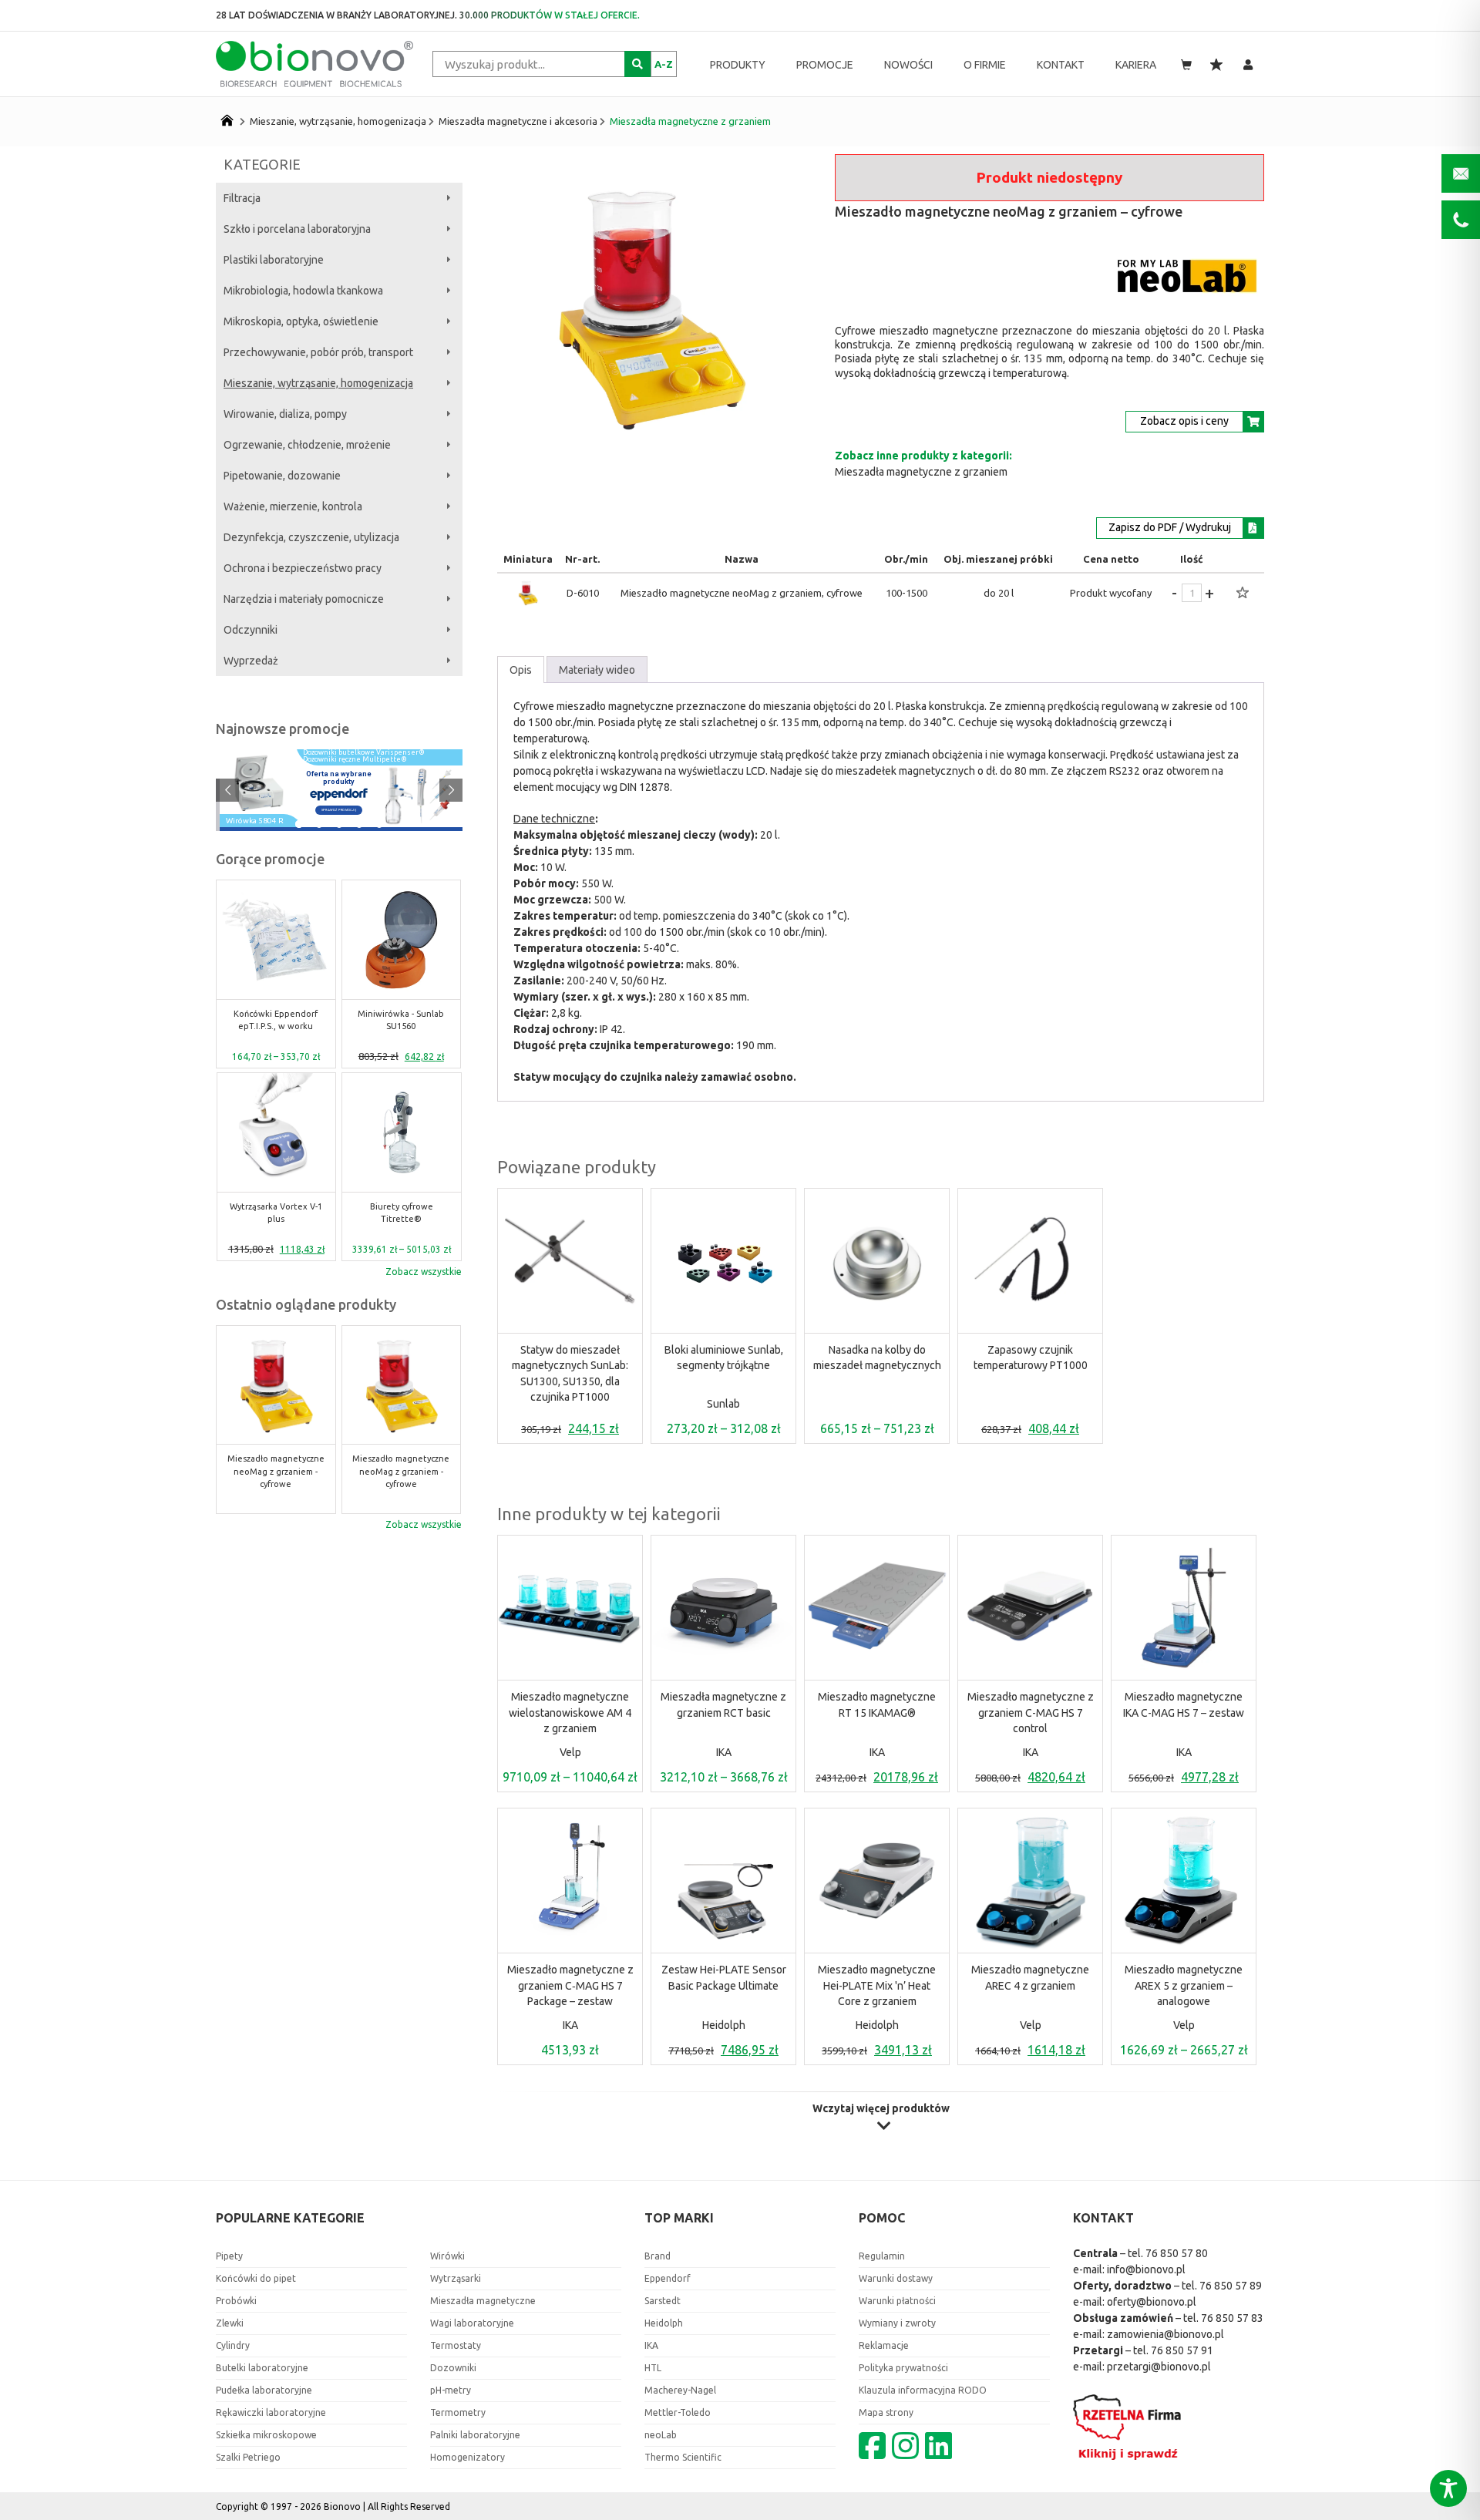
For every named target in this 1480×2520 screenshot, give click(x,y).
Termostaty (456, 2345)
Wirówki (447, 2256)
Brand (658, 2256)
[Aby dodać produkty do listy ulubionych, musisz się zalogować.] (1243, 594)
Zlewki (230, 2323)
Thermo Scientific (683, 2457)
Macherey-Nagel (680, 2390)
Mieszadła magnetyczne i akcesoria (518, 121)
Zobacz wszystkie (424, 1272)
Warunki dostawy (896, 2278)
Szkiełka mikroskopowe (266, 2435)
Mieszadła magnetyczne (483, 2301)
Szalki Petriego (248, 2457)
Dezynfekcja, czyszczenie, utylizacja (311, 537)
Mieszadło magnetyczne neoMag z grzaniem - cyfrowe (276, 1472)
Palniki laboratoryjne (475, 2435)
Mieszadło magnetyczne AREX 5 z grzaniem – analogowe (1184, 1985)
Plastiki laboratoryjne (274, 260)
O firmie (985, 65)
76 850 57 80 (1177, 2253)
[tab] (521, 670)
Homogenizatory (468, 2457)
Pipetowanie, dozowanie (282, 476)
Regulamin (882, 2256)
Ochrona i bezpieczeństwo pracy (303, 568)
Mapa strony (886, 2412)
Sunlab (723, 1404)
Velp (570, 1752)
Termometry (458, 2412)
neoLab (661, 2435)
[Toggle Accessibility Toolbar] (1448, 2488)
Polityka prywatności (903, 2368)
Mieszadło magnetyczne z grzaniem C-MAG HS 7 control (1031, 1713)
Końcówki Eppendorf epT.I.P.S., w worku (276, 1020)
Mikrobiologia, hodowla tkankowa (303, 291)
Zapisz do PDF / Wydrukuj (1170, 527)
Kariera (1136, 65)
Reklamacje (884, 2345)
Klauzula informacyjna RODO (923, 2390)
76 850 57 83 (1232, 2318)
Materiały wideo (597, 670)
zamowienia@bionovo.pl (1165, 2334)
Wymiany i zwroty (897, 2323)
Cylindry (233, 2345)
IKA (724, 1752)
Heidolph (724, 2025)
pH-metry (451, 2390)
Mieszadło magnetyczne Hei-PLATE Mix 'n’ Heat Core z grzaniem (877, 1985)
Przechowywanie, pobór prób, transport (318, 352)
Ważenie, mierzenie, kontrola (293, 506)
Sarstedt (663, 2301)
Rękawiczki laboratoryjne (271, 2412)
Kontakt (1061, 65)
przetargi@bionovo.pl (1159, 2367)
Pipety (229, 2256)
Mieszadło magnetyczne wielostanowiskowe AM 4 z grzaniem (570, 1713)
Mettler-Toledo (678, 2412)
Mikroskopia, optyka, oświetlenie (301, 321)
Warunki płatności (897, 2301)
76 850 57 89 (1231, 2286)
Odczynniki (251, 630)
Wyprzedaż (251, 661)
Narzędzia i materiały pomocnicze (304, 599)
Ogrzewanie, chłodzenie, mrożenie (307, 445)
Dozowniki (453, 2368)
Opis (521, 670)
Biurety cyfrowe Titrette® (402, 1213)
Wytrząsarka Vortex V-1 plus (276, 1213)
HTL (653, 2368)
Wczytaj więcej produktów (881, 2109)
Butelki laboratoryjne (262, 2368)
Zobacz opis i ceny (1184, 421)
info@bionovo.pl (1146, 2269)
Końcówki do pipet (256, 2278)
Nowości (908, 65)
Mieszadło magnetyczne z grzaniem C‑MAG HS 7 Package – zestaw (570, 1985)
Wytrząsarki (456, 2278)
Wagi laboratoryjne (472, 2323)
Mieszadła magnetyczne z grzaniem (690, 121)
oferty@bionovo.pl (1152, 2302)
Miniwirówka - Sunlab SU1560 (401, 1020)
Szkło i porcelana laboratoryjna (297, 229)
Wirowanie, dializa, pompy (285, 414)
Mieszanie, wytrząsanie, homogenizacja (338, 121)
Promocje (825, 65)
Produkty (738, 65)
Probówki (236, 2301)
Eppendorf (668, 2278)
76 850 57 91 (1182, 2350)
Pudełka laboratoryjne (264, 2390)
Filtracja (242, 198)
